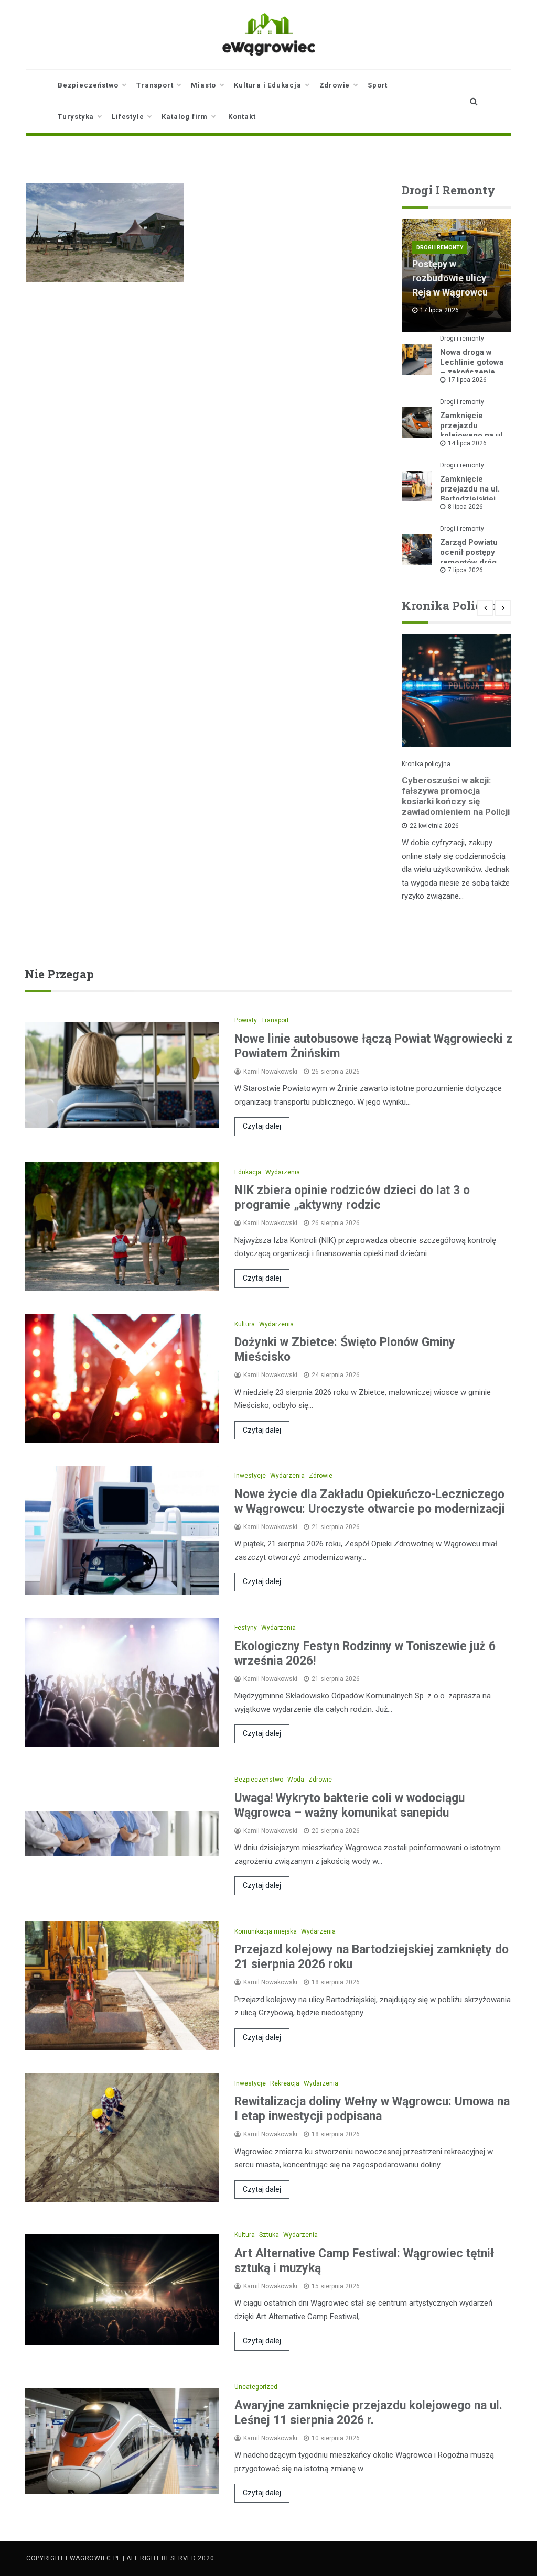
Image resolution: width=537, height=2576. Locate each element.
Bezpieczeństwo (88, 85)
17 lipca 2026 (467, 380)
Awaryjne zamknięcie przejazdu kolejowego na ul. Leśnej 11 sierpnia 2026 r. (368, 2413)
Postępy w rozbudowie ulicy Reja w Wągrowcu (450, 278)
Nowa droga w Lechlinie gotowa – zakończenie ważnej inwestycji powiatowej (472, 372)
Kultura (245, 1324)
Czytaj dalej (262, 1126)
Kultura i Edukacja (267, 85)
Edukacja (248, 1172)
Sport (378, 85)
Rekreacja (285, 2083)
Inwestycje (250, 1476)
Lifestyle (128, 117)
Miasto (203, 85)
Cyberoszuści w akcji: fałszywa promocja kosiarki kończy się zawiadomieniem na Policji (456, 796)
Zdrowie (335, 85)
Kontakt (242, 117)
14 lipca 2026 (467, 443)
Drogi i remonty (440, 248)
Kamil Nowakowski (270, 1072)
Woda (296, 1780)
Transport (155, 85)
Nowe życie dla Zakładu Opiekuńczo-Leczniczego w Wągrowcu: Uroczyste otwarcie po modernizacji (370, 1502)
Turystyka (76, 117)
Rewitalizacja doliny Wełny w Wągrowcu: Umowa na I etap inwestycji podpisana (372, 2109)
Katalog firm (185, 117)
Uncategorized (256, 2387)
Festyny (246, 1628)
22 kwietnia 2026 (434, 826)
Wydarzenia (283, 1172)
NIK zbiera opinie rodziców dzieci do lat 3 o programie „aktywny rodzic (352, 1198)
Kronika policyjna (426, 764)
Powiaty (246, 1020)
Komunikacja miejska (266, 1931)
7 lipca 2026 (465, 570)
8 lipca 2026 (465, 507)
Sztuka (269, 2235)
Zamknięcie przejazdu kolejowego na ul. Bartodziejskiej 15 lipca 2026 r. (472, 435)
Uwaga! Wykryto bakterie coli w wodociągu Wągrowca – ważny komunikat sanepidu (350, 1805)
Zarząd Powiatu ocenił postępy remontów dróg (469, 552)
